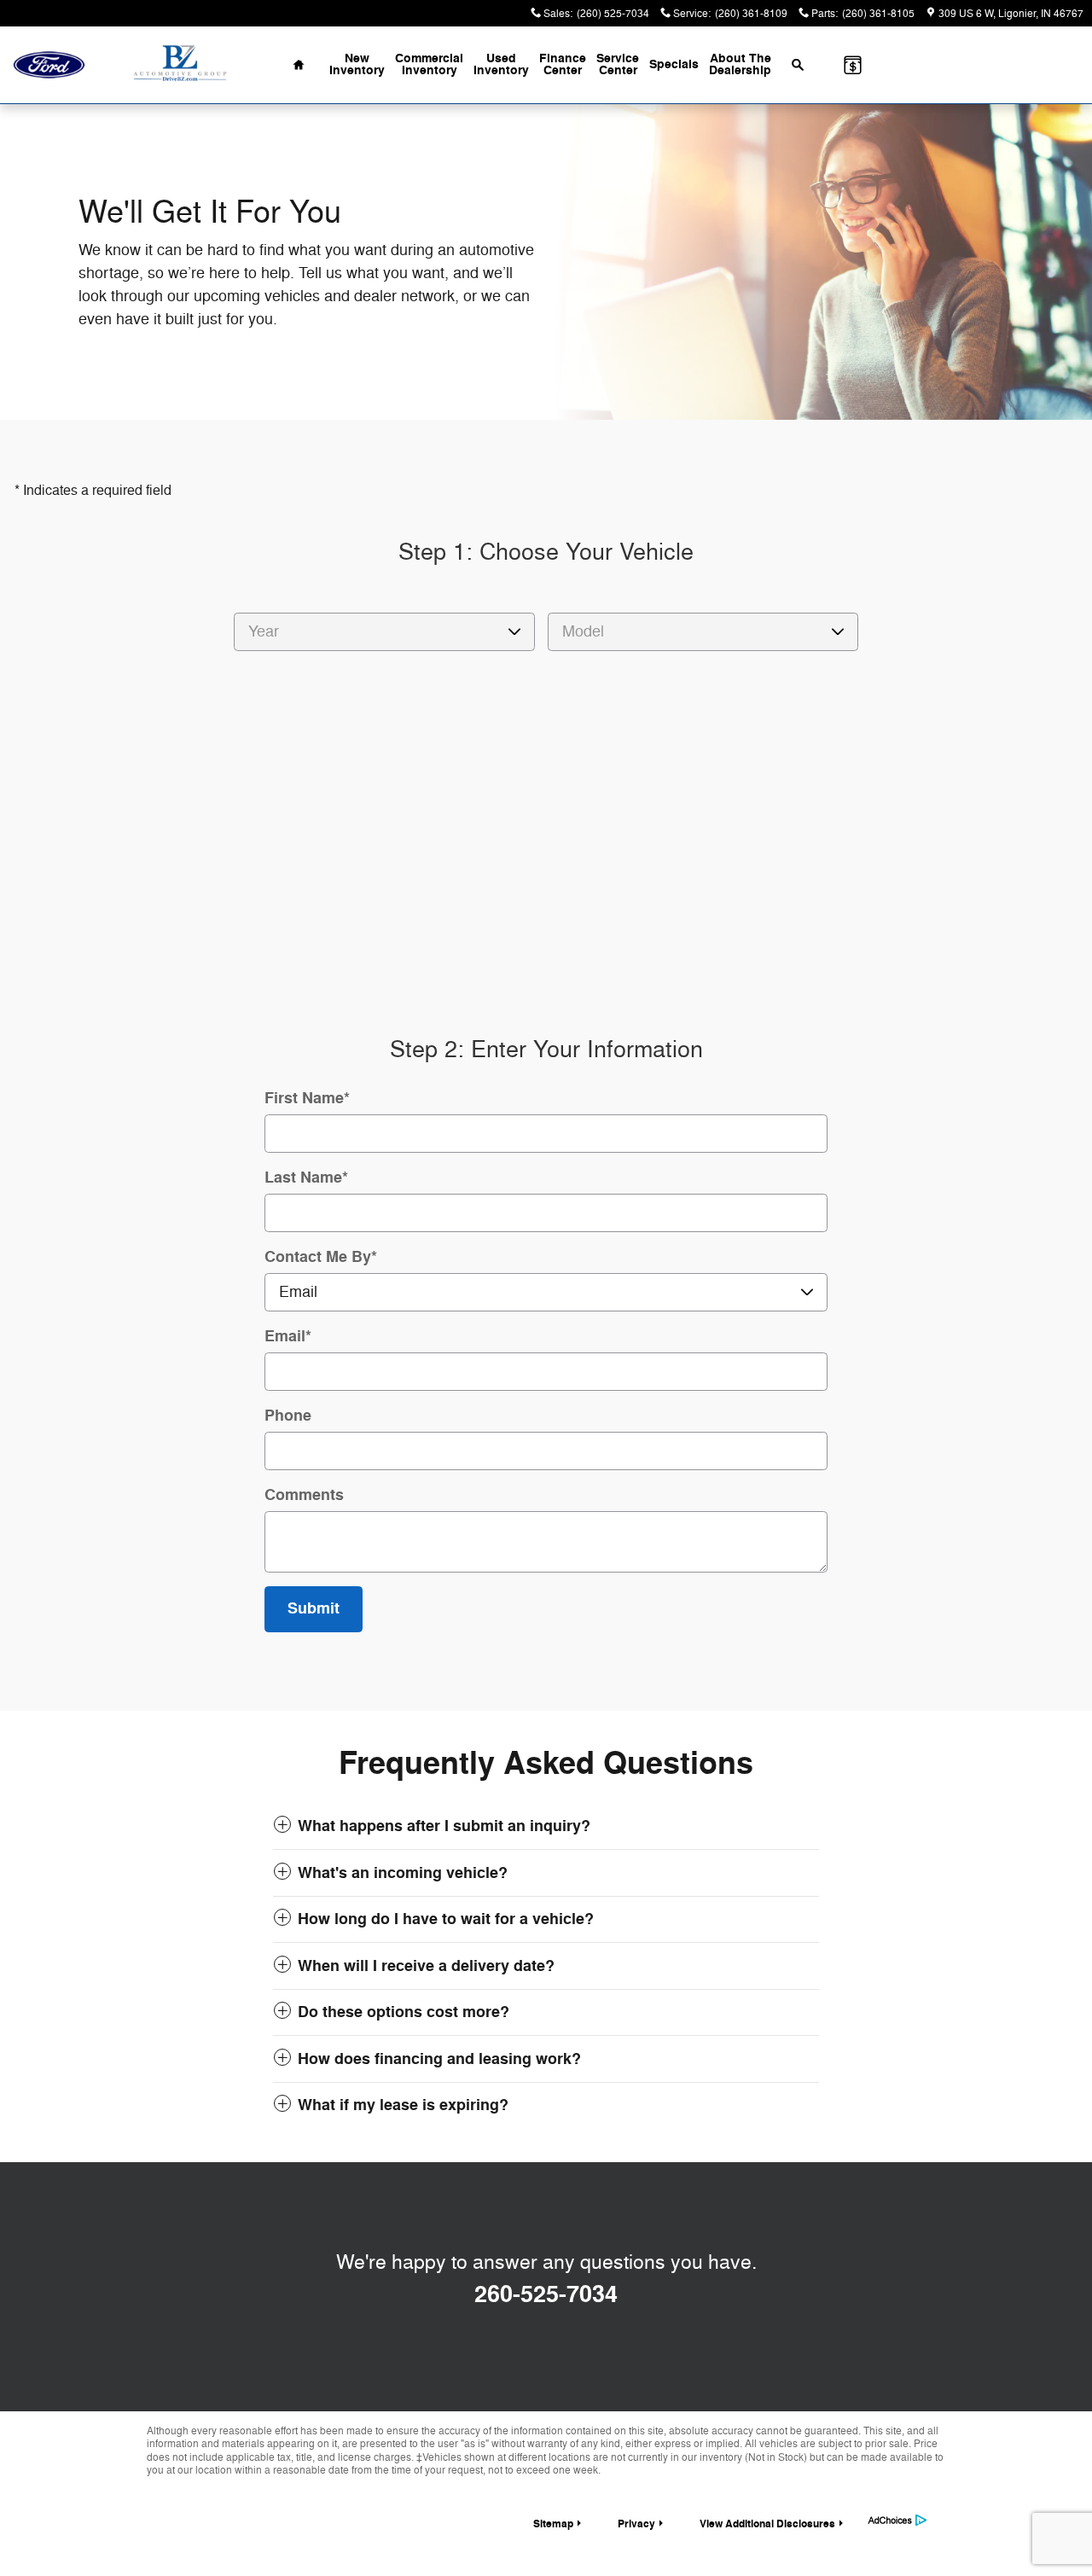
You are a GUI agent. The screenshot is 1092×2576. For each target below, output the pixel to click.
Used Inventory (501, 64)
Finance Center (563, 64)
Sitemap (553, 2524)
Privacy (636, 2524)
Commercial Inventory (429, 64)
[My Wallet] (853, 65)
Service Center (618, 64)
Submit (314, 1608)
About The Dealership (740, 64)
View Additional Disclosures (767, 2524)
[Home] (49, 65)
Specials (674, 64)
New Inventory (357, 64)
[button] (546, 1826)
